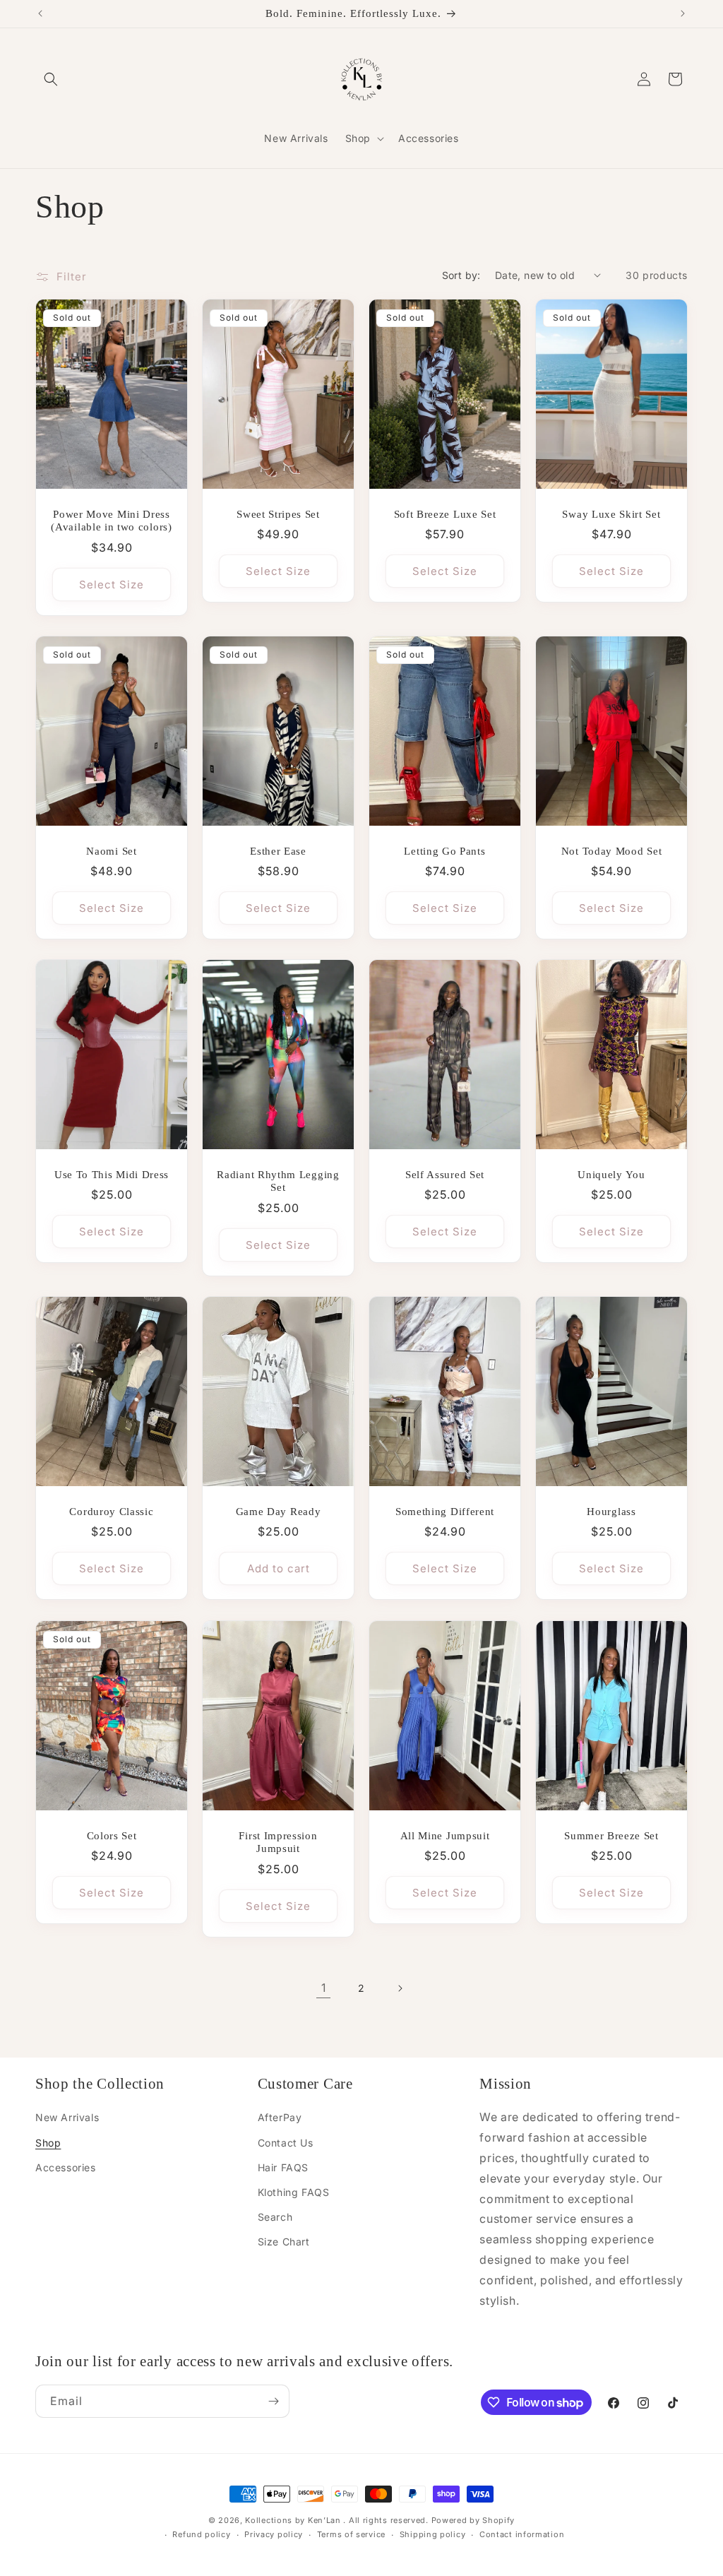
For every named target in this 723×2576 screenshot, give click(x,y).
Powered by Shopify (473, 2520)
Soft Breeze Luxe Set (445, 514)
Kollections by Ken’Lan (293, 2520)
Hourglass (611, 1512)
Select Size (112, 584)
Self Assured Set (445, 1175)
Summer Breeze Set (611, 1835)
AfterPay (280, 2117)
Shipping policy (433, 2534)
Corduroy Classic (111, 1512)
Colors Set (112, 1835)
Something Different (445, 1512)
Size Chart (284, 2242)
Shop (48, 2143)
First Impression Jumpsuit (278, 1842)
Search (275, 2217)
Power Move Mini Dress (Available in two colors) (111, 520)
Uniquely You (611, 1175)
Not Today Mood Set (611, 850)
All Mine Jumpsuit (445, 1835)
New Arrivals (67, 2117)
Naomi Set (111, 850)
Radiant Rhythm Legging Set (278, 1181)
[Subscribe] (273, 2401)
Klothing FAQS (294, 2192)
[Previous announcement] (40, 13)
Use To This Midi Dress (112, 1175)
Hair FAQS (283, 2167)
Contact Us (286, 2143)
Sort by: (461, 275)
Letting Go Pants (444, 850)
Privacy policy (274, 2534)
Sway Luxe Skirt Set (611, 514)
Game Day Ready (279, 1512)
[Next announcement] (683, 13)
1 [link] (324, 1988)
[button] (51, 79)
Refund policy (201, 2534)
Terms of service (351, 2534)
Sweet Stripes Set (278, 514)
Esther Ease (278, 850)
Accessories (66, 2167)
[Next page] (400, 1988)
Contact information (522, 2534)
